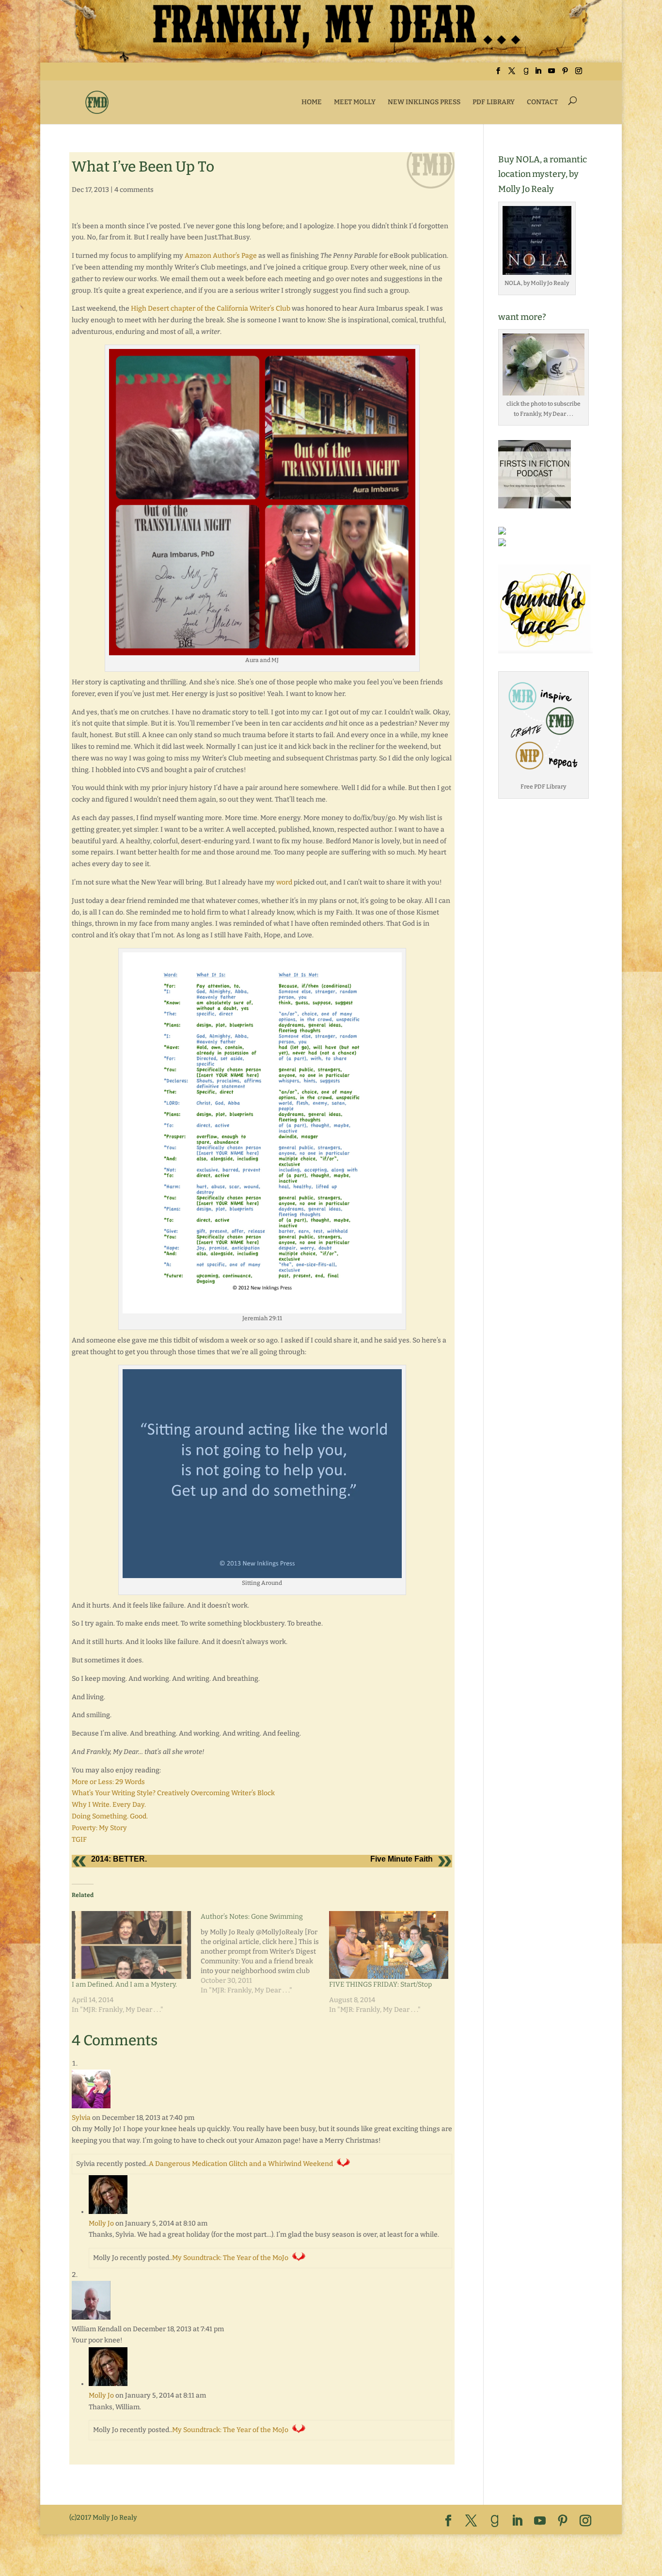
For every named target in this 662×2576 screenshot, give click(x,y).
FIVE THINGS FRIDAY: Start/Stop (380, 1984)
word (284, 882)
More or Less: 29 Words (108, 1782)
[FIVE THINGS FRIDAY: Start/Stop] (389, 1945)
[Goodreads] (526, 74)
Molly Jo (101, 2223)
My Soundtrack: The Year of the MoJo (230, 2258)
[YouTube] (552, 74)
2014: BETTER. (119, 1859)
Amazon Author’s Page (221, 256)
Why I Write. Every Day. (109, 1805)
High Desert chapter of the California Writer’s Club (211, 308)
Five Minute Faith (402, 1859)
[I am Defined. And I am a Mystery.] (131, 1945)
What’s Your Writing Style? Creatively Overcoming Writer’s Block (173, 1793)
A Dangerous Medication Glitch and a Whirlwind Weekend (241, 2164)
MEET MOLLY (355, 102)
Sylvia (81, 2118)
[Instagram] (579, 74)
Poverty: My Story (99, 1828)
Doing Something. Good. (110, 1816)
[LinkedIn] (538, 74)
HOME (312, 102)
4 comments (134, 190)
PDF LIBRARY (494, 102)
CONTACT (542, 102)
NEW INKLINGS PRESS (424, 102)
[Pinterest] (565, 74)
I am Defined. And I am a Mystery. (124, 1984)
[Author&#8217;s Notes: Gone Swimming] (265, 1953)
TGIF (79, 1840)
